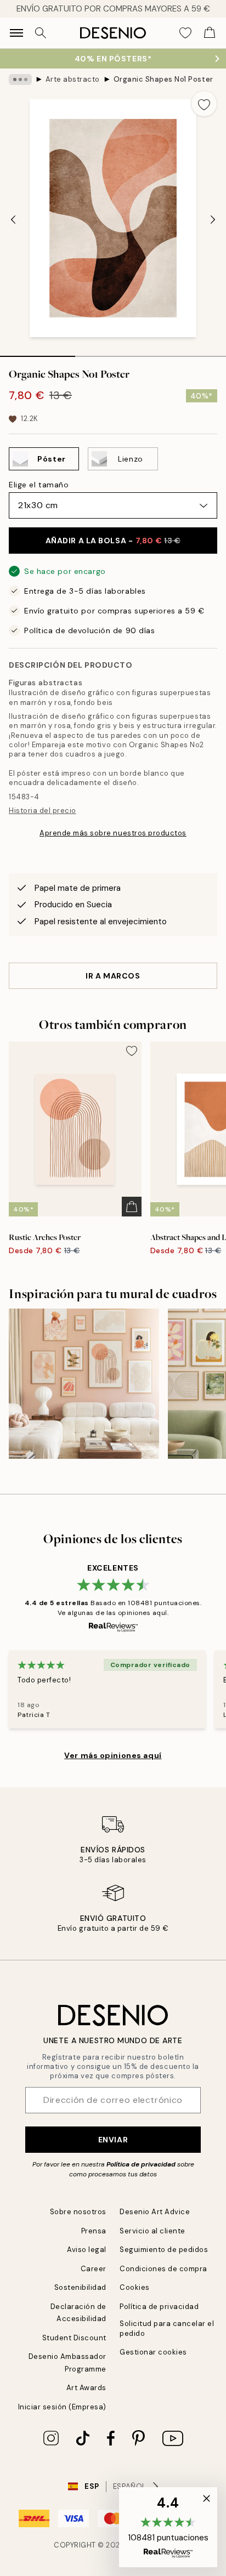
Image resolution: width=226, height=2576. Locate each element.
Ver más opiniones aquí (113, 1755)
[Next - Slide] (213, 219)
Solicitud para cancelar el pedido (167, 2328)
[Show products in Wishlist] (185, 33)
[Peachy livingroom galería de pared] (84, 1384)
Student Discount (74, 2338)
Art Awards (86, 2388)
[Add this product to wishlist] (204, 104)
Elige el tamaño (39, 485)
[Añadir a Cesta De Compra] (132, 1207)
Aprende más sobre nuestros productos (113, 833)
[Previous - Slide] (13, 219)
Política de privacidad (141, 2164)
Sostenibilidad (80, 2287)
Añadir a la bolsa (113, 541)
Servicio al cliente (152, 2231)
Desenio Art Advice (155, 2212)
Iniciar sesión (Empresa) (62, 2407)
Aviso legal (87, 2250)
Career (94, 2269)
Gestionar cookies (153, 2352)
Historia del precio (43, 811)
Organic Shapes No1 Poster (163, 79)
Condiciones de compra (163, 2269)
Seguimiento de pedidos (164, 2250)
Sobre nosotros (78, 2212)
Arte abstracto (73, 79)
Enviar (113, 2140)
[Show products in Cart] (210, 33)
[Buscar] (41, 33)
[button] (168, 2527)
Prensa (94, 2231)
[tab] (38, 352)
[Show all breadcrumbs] (20, 79)
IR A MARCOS (113, 976)
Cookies (135, 2287)
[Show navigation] (16, 33)
